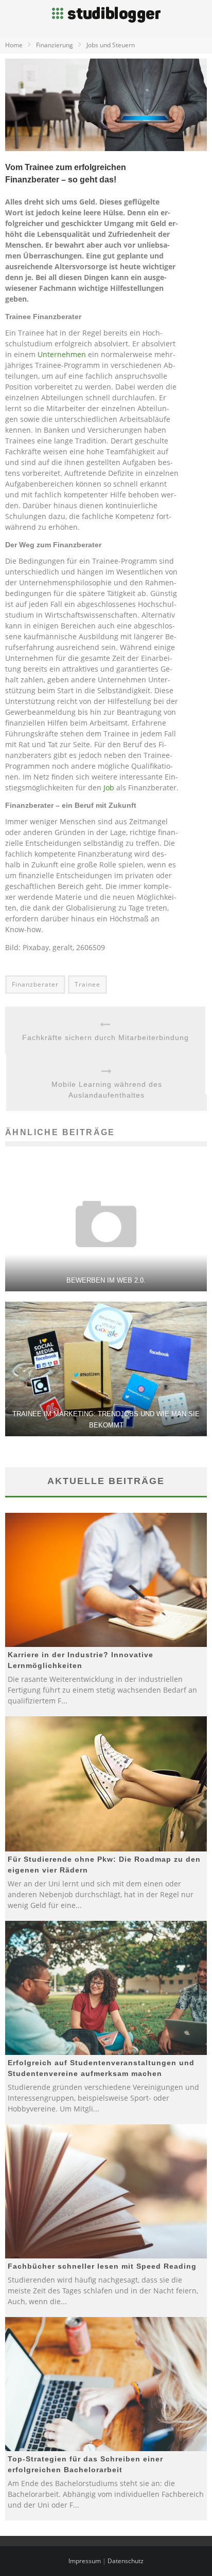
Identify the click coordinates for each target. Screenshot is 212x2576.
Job (109, 787)
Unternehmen (62, 354)
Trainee (87, 984)
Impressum (85, 2561)
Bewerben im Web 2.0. (106, 1280)
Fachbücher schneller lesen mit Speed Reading (102, 2266)
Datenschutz (126, 2561)
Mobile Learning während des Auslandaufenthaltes (107, 1090)
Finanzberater (35, 984)
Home (14, 45)
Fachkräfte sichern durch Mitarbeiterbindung (105, 1037)
